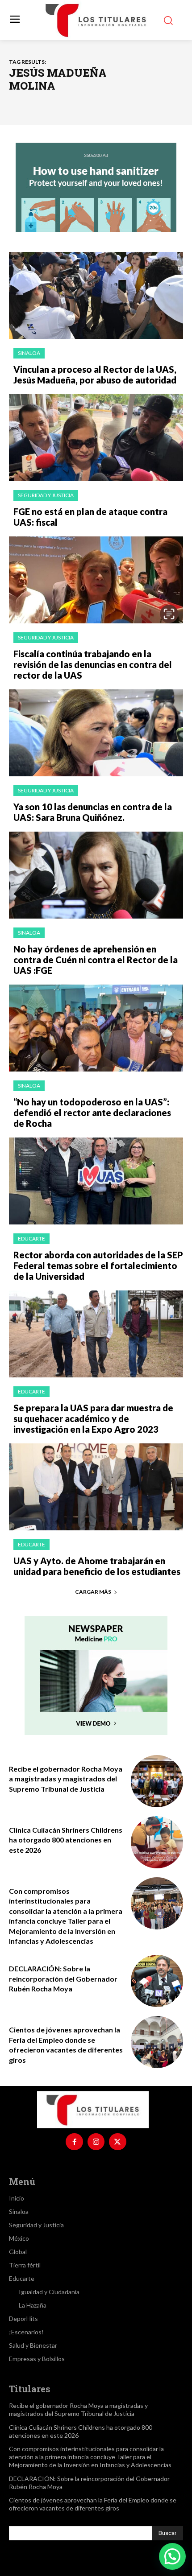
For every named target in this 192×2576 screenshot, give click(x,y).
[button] (172, 2556)
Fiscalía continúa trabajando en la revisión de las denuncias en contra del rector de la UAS (93, 664)
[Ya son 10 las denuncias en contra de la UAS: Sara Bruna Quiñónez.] (96, 733)
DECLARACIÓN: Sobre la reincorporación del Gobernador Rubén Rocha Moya (63, 1978)
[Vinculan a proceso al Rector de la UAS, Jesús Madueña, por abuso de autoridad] (96, 295)
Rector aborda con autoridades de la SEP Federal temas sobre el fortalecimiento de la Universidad (98, 1265)
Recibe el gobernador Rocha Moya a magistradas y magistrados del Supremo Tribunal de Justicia (66, 1779)
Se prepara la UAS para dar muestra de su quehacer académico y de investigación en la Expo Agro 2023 (93, 1418)
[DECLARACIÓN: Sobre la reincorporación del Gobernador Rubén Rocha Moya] (157, 1981)
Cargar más (93, 1592)
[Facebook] (74, 2142)
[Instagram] (96, 2142)
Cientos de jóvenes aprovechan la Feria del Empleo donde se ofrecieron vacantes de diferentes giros (93, 2504)
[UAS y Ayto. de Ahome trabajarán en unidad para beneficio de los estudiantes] (96, 1487)
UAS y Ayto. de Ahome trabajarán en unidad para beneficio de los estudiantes (97, 1566)
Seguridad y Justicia (46, 495)
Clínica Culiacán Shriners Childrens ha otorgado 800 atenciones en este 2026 (66, 1840)
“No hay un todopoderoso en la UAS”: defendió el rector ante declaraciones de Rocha (92, 1113)
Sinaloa (29, 353)
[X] (117, 2142)
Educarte (31, 1239)
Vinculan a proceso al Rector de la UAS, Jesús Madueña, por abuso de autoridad (95, 375)
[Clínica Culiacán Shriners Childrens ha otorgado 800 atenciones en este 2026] (157, 1842)
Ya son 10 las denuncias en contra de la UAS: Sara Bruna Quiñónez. (93, 812)
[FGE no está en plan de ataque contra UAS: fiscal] (96, 438)
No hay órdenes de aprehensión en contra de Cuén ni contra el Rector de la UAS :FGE (96, 960)
